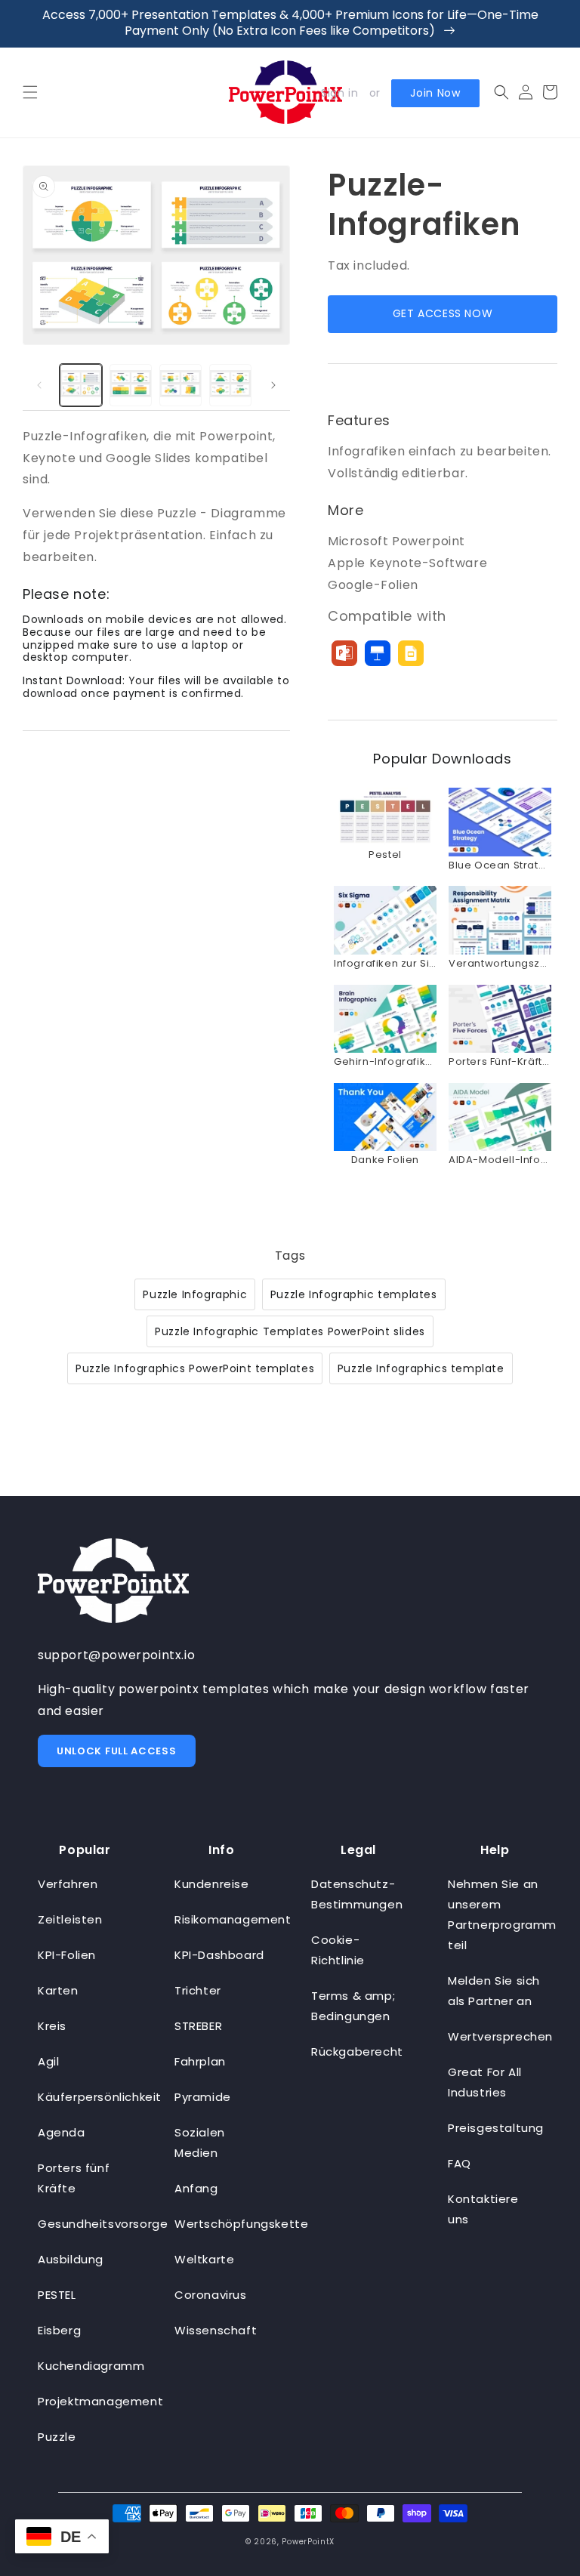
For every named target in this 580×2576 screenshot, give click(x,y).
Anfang (196, 2188)
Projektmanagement (100, 2401)
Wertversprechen (500, 2036)
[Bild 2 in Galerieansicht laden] (131, 385)
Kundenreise (212, 1884)
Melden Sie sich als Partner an (494, 1991)
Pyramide (203, 2097)
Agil (48, 2061)
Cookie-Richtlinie (338, 1950)
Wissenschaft (216, 2330)
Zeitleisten (70, 1919)
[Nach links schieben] (39, 385)
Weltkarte (204, 2259)
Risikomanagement (233, 1919)
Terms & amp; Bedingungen (353, 2006)
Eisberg (59, 2330)
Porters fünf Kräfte (74, 2178)
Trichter (198, 1990)
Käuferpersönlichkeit (100, 2097)
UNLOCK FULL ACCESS (117, 1751)
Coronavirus (211, 2295)
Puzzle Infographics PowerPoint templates (195, 1368)
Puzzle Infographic (195, 1294)
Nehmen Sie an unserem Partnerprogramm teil (502, 1914)
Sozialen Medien (200, 2143)
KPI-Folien (67, 1955)
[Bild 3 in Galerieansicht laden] (180, 385)
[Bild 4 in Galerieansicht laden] (230, 385)
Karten (58, 1990)
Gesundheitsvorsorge (103, 2224)
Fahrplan (200, 2061)
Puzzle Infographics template (421, 1368)
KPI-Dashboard (219, 1955)
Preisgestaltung (496, 2128)
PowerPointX (308, 2542)
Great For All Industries (485, 2082)
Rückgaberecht (357, 2052)
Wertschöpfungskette (241, 2224)
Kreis (52, 2026)
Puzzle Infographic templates (354, 1294)
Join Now (435, 93)
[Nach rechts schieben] (273, 385)
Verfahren (68, 1884)
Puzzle (57, 2437)
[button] (30, 92)
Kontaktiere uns (483, 2209)
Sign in (339, 93)
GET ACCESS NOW (443, 313)
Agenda (62, 2132)
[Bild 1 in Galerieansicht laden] (81, 385)
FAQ (460, 2163)
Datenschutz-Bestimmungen (357, 1894)
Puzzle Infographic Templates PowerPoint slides (290, 1331)
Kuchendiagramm (91, 2366)
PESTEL (57, 2295)
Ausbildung (71, 2259)
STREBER (198, 2026)
